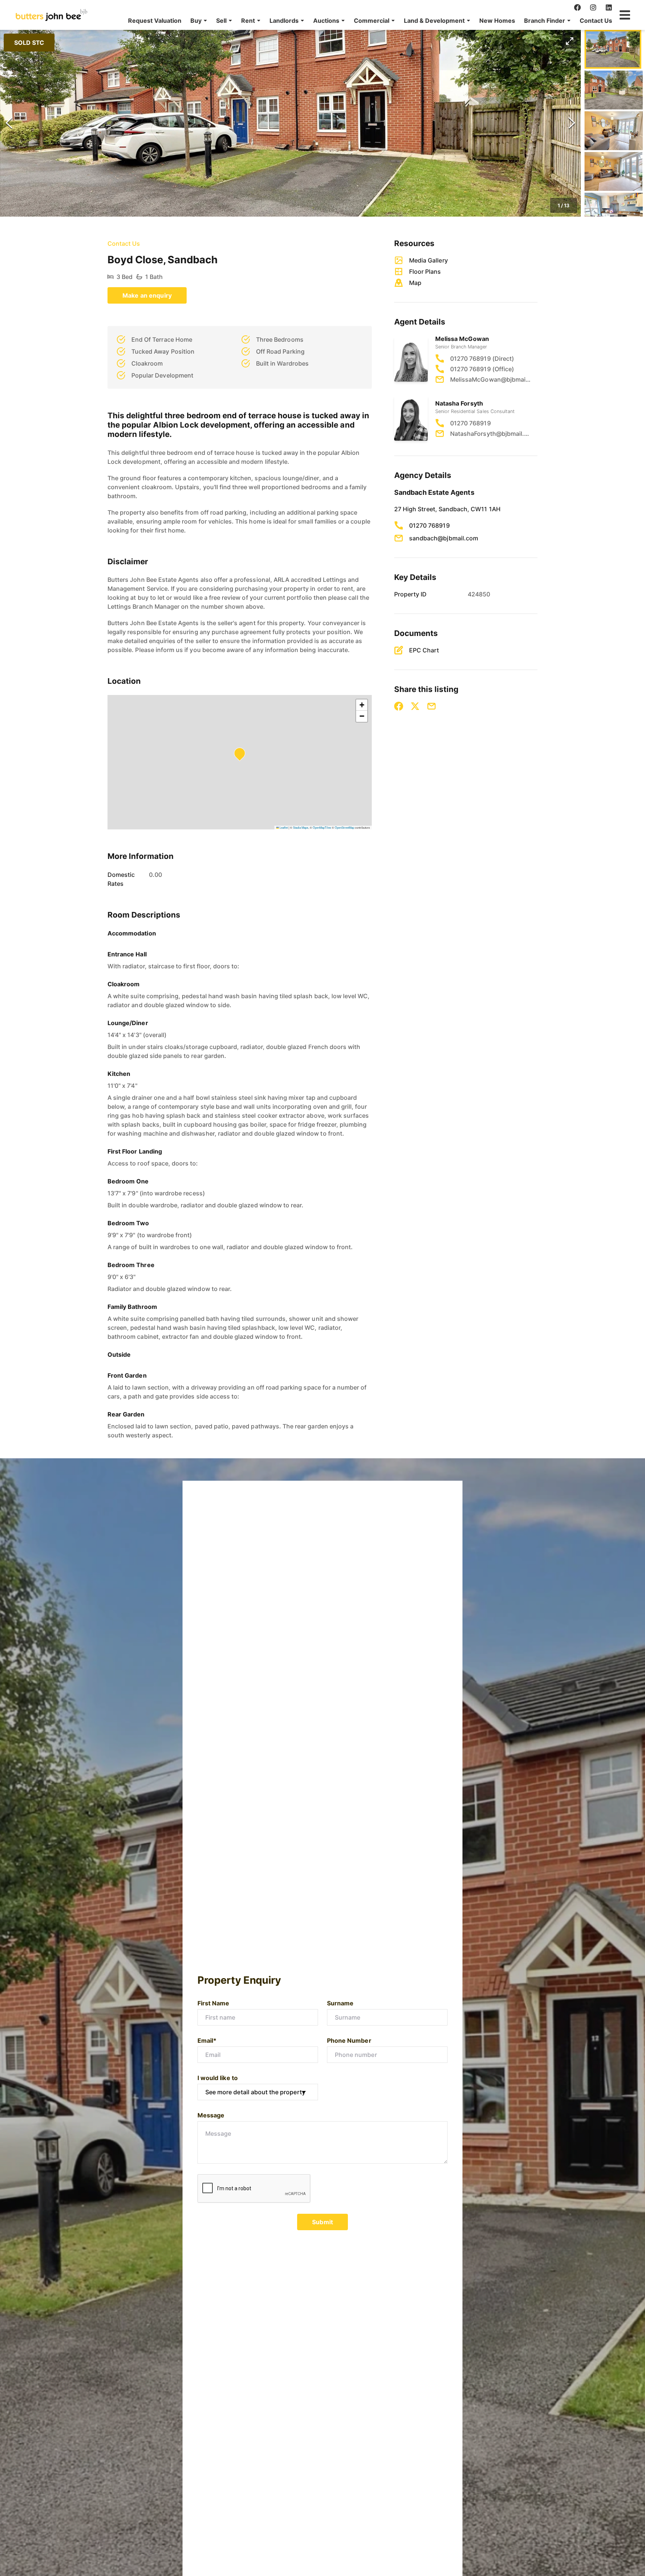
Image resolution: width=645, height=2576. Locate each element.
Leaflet (283, 827)
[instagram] (593, 7)
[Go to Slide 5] (614, 212)
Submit (322, 2222)
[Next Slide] (572, 123)
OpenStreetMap (345, 827)
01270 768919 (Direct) (482, 359)
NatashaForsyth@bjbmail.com (490, 434)
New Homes (497, 21)
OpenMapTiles (322, 827)
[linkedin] (609, 7)
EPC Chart (424, 650)
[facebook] (577, 7)
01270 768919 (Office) (482, 369)
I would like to (218, 2078)
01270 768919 (470, 423)
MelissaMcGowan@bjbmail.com (490, 379)
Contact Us (596, 21)
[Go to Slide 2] (614, 90)
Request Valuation (155, 21)
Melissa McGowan (462, 339)
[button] (199, 21)
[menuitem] (155, 21)
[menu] (368, 21)
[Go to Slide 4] (613, 171)
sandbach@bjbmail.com (444, 538)
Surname (340, 2003)
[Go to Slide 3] (614, 131)
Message (211, 2115)
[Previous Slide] (9, 123)
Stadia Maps (301, 827)
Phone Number (349, 2040)
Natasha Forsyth (459, 403)
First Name (214, 2003)
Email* (207, 2040)
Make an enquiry (147, 295)
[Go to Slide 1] (613, 49)
